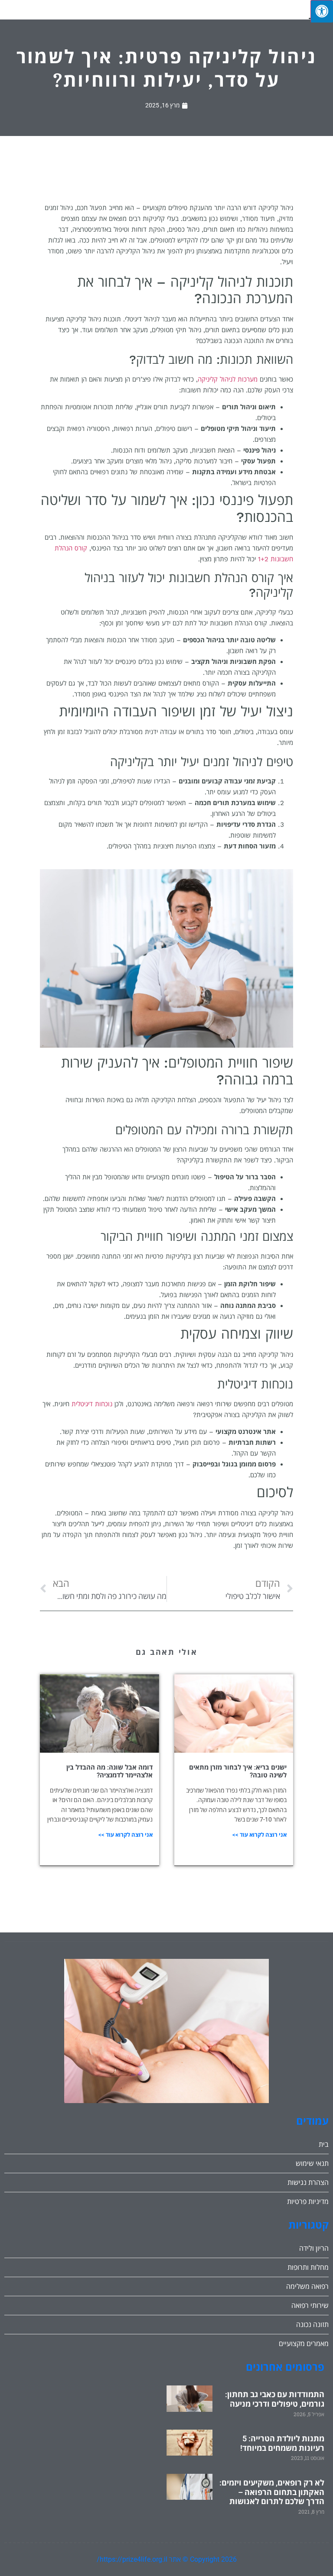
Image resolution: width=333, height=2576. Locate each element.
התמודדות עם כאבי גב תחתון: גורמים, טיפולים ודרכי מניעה (275, 2399)
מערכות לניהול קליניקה (228, 379)
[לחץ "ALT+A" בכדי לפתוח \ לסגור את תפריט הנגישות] (322, 11)
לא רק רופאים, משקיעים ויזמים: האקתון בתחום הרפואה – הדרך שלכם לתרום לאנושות (272, 2492)
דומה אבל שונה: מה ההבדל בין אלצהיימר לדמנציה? (109, 1771)
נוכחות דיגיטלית (92, 1404)
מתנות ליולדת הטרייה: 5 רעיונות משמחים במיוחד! (282, 2443)
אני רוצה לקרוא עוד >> (260, 1835)
